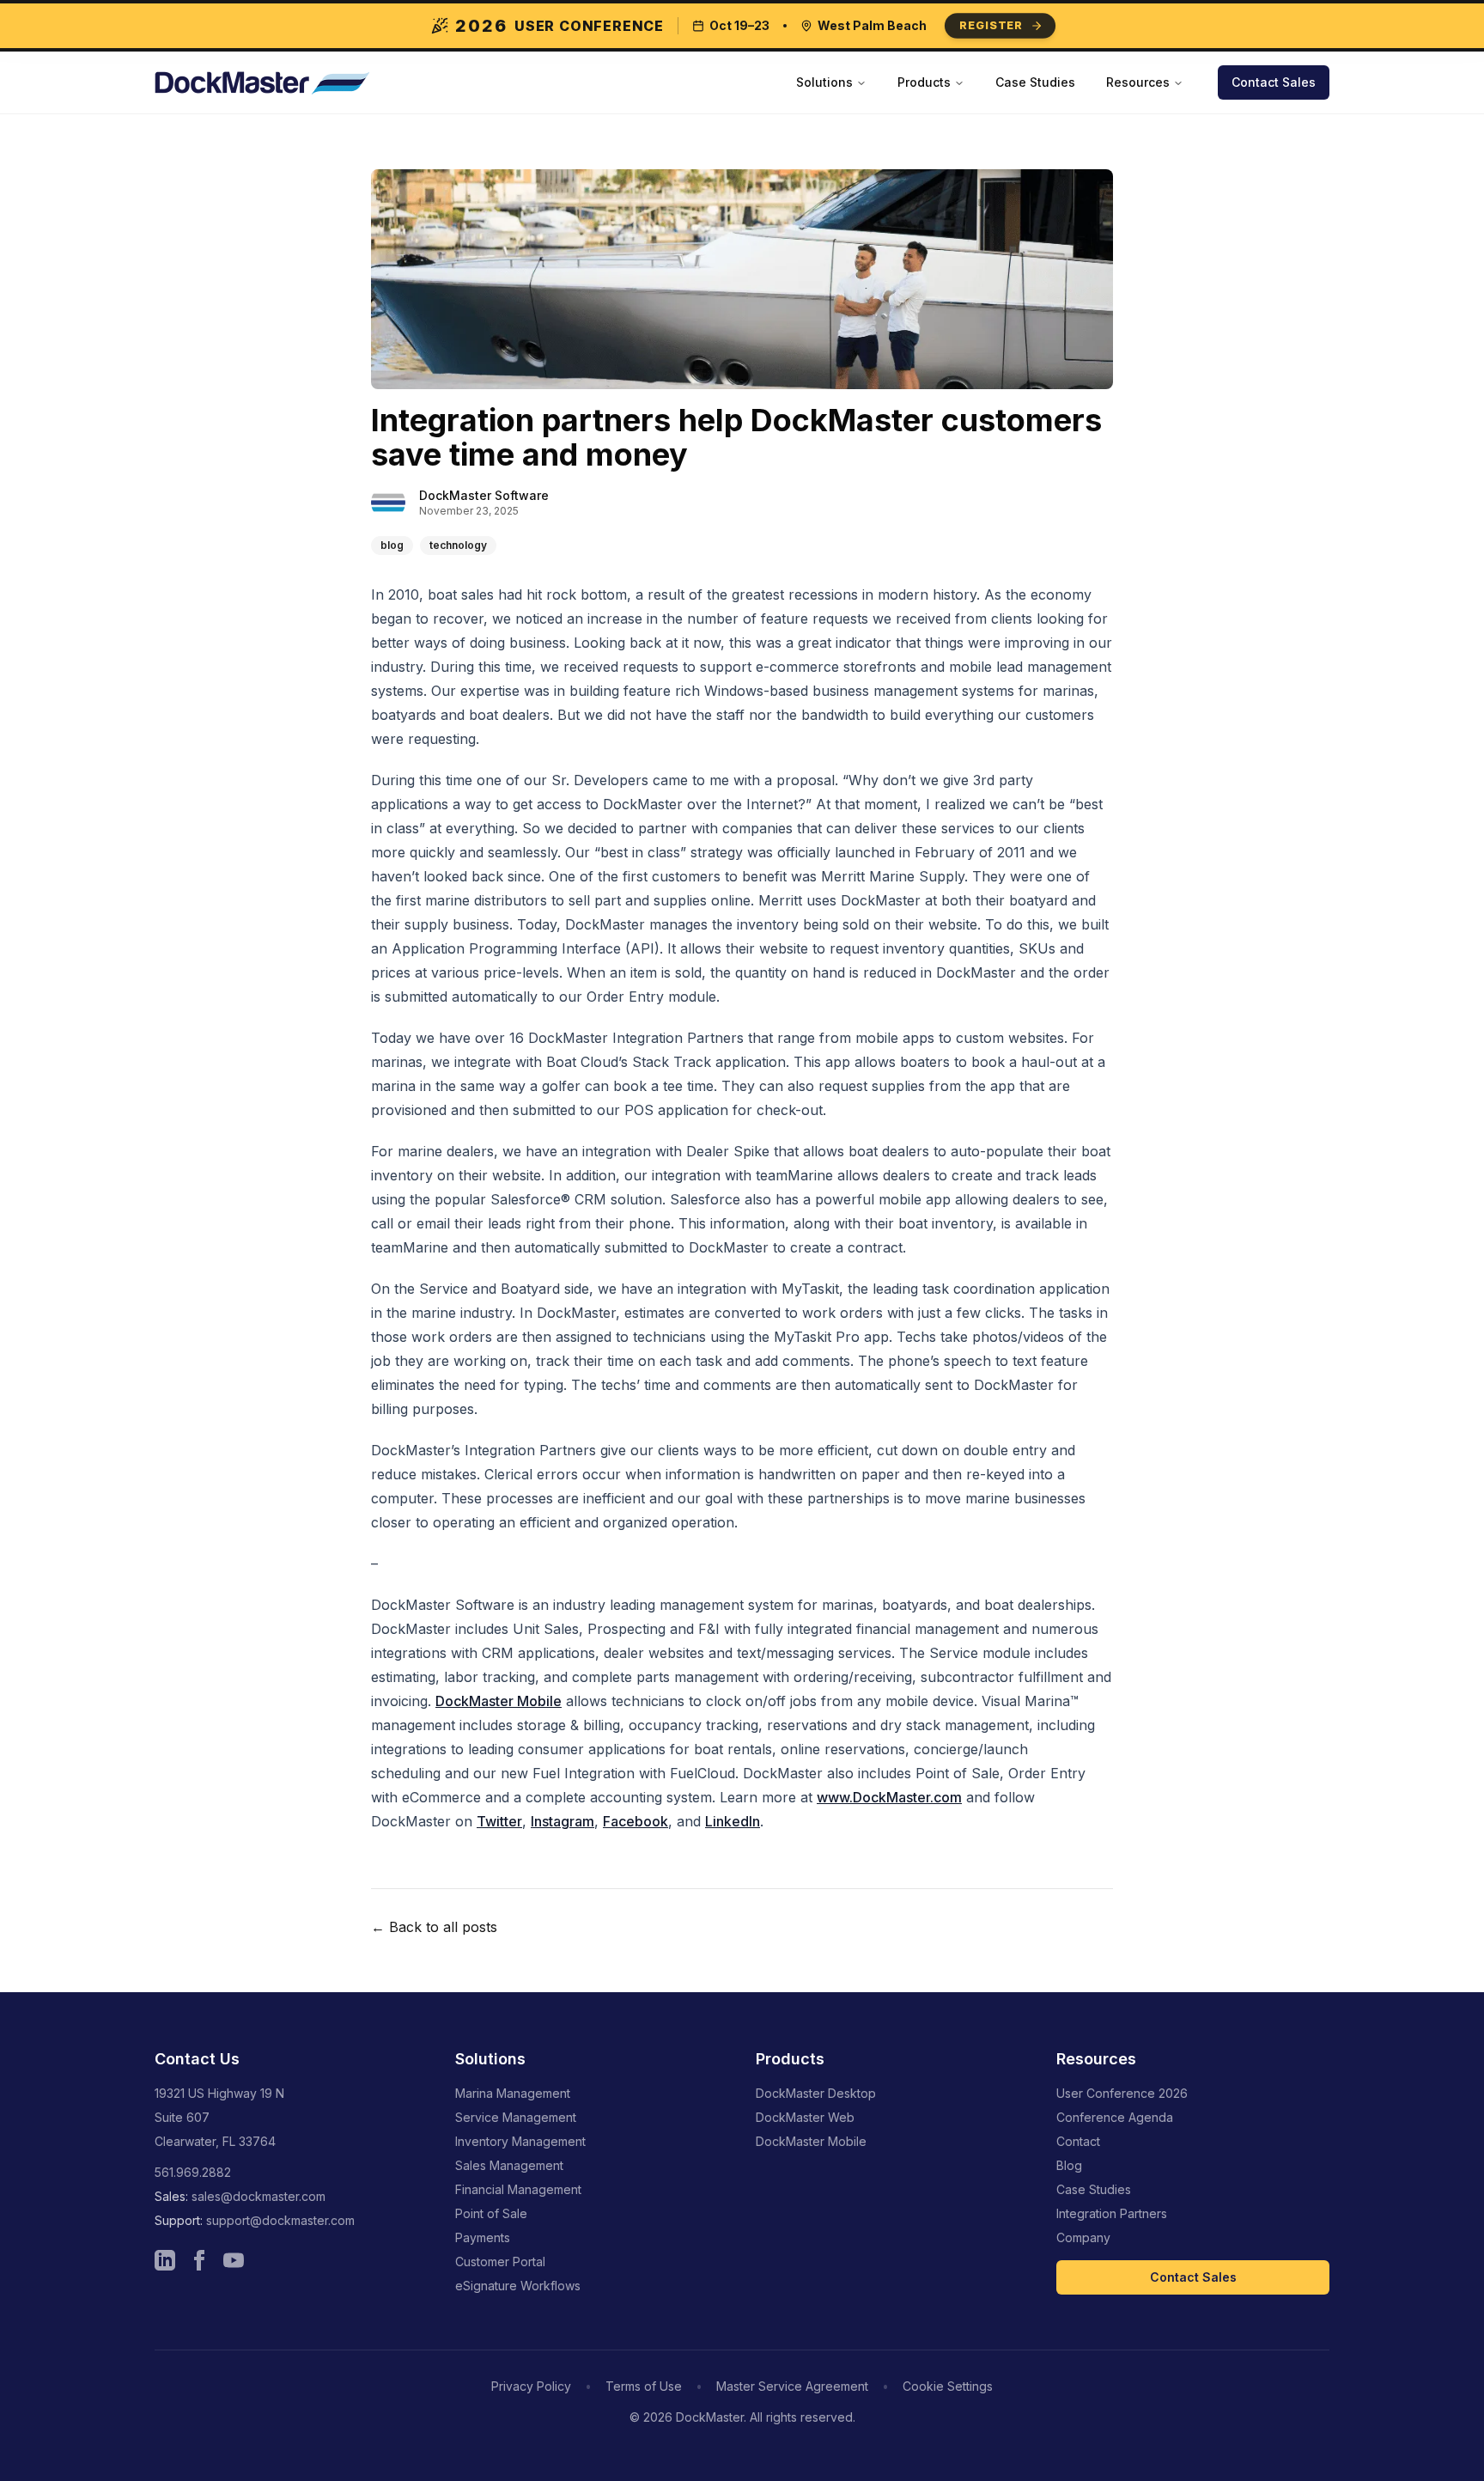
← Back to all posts (434, 1927)
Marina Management (513, 2093)
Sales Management (509, 2165)
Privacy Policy (531, 2386)
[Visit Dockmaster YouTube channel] (234, 2260)
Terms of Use (644, 2386)
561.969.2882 (193, 2172)
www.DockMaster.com (889, 1797)
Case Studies (1035, 82)
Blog (1069, 2165)
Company (1083, 2237)
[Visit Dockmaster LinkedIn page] (165, 2260)
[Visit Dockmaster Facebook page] (199, 2260)
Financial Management (518, 2189)
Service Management (516, 2117)
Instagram (563, 1821)
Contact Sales (1274, 82)
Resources (1138, 82)
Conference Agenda (1115, 2117)
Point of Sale (491, 2213)
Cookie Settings (948, 2386)
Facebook (636, 1821)
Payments (483, 2237)
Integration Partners (1112, 2213)
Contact (1078, 2141)
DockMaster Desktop (816, 2093)
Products (924, 82)
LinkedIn (733, 1821)
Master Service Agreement (792, 2386)
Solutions (824, 82)
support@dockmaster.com (280, 2220)
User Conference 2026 (1122, 2093)
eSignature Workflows (518, 2286)
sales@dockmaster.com (258, 2196)
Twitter (499, 1821)
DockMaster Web (805, 2117)
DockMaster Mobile (499, 1701)
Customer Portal (500, 2262)
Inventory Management (520, 2141)
